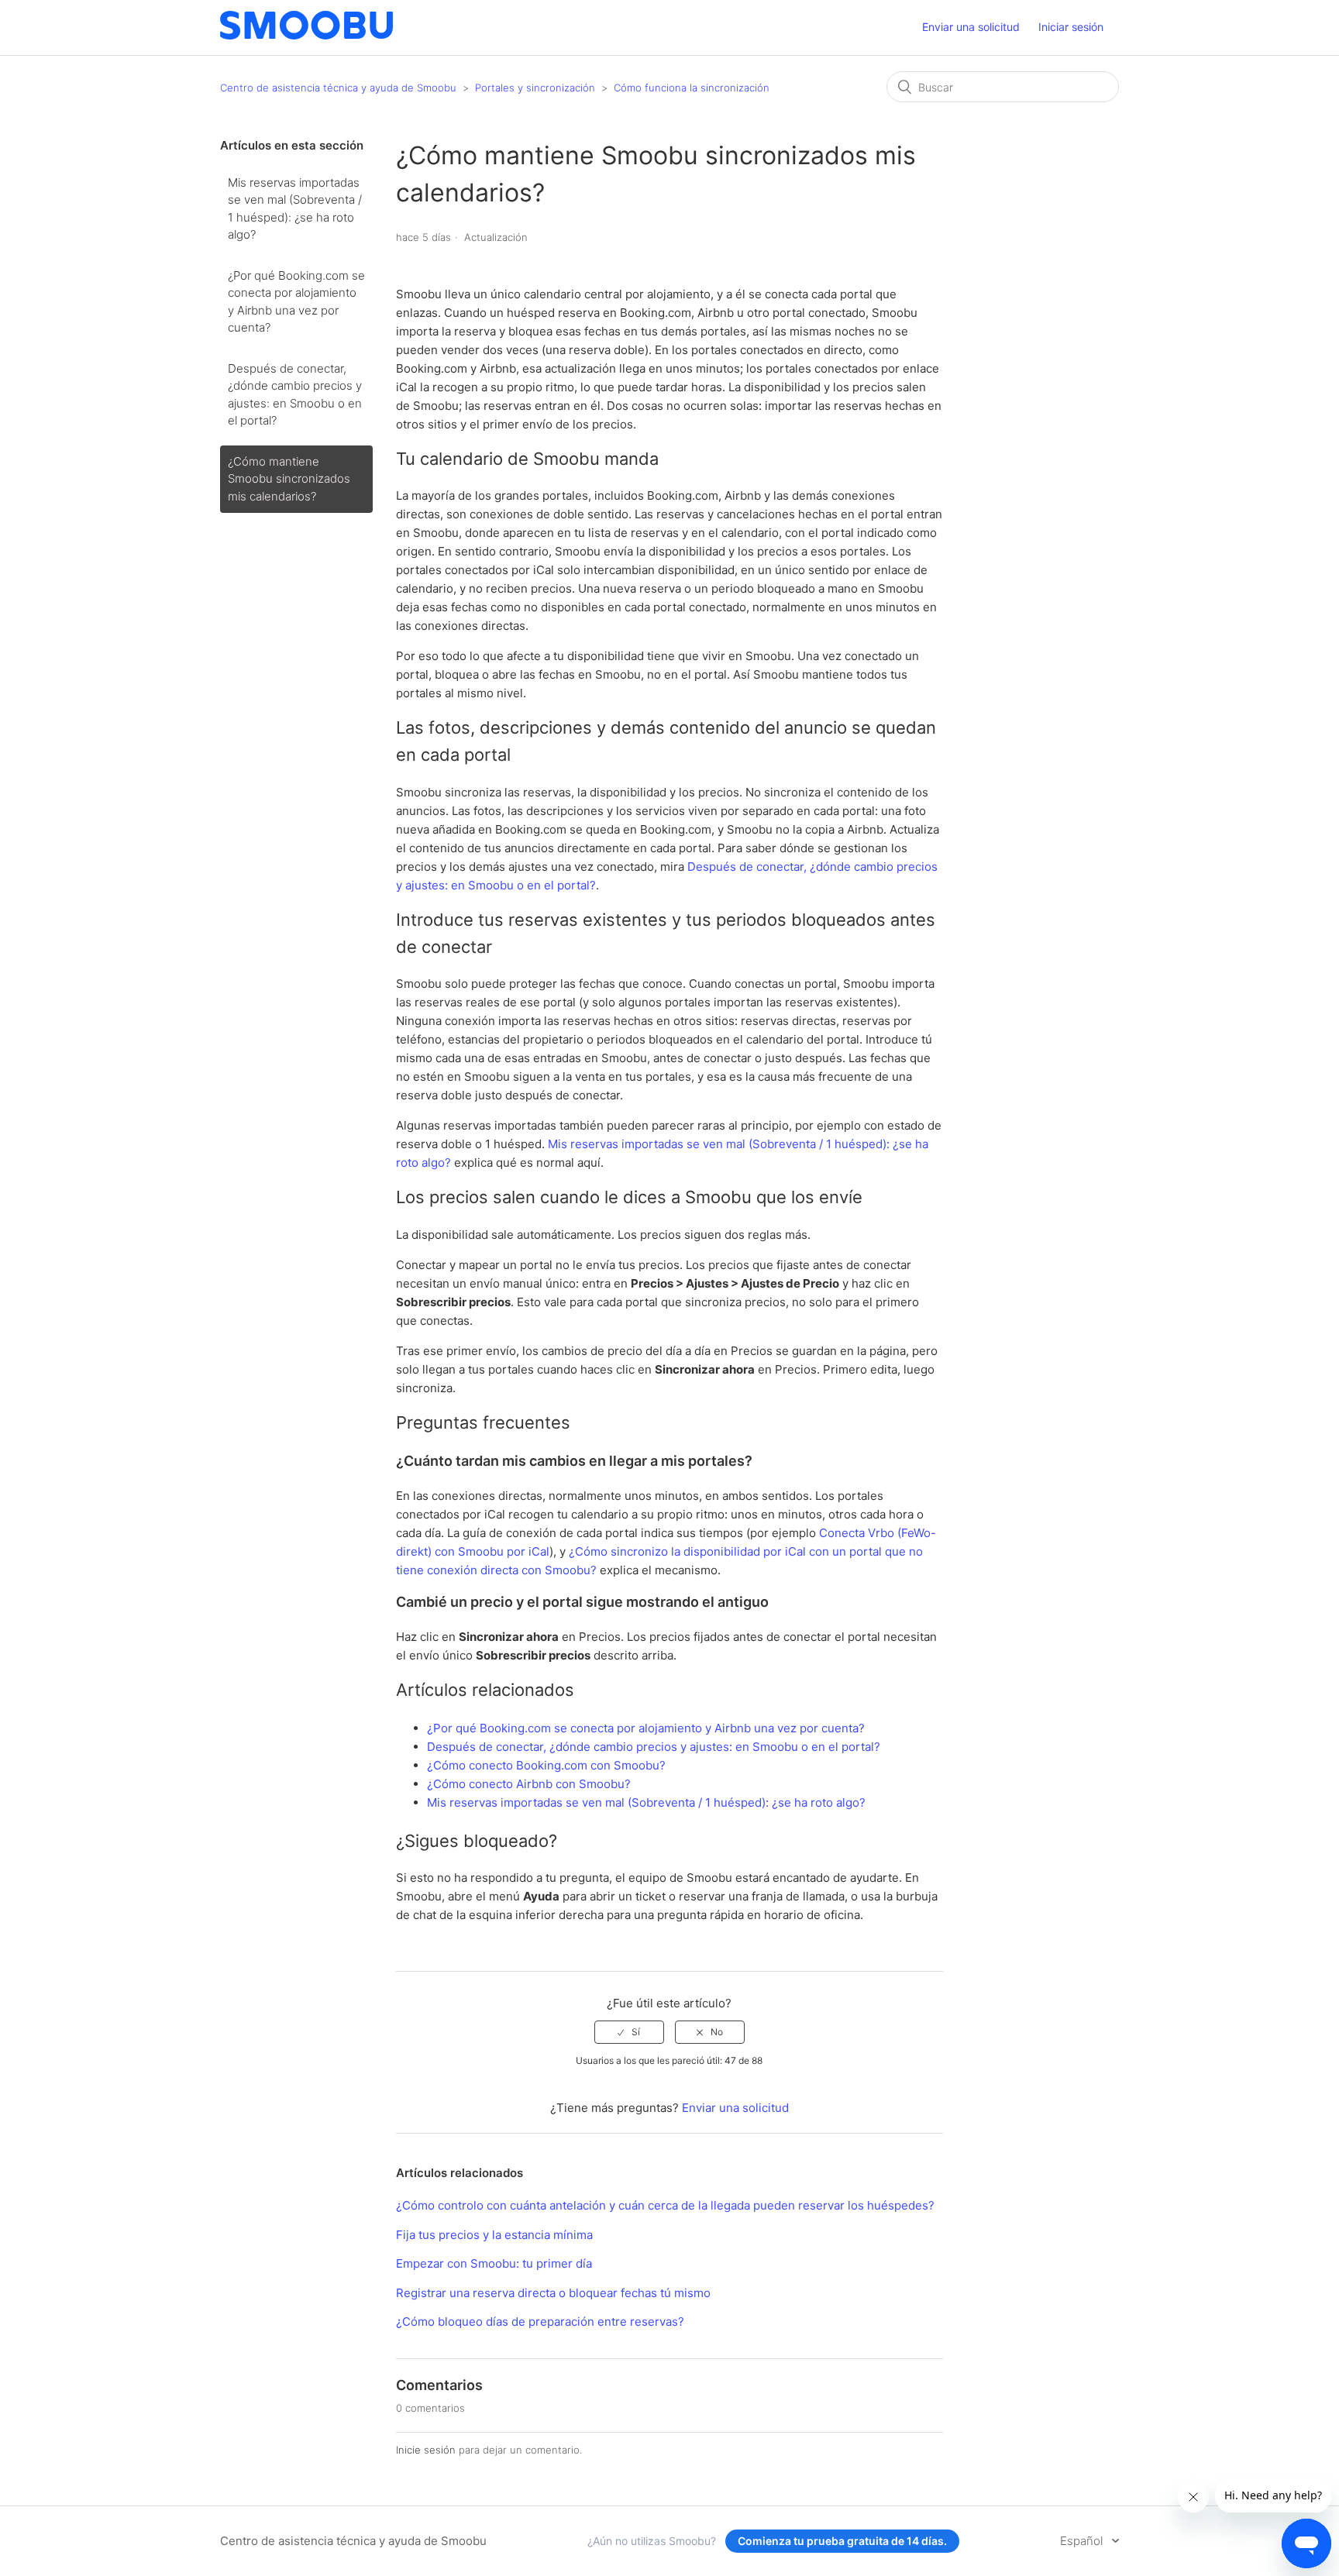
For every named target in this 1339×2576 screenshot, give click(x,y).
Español (1083, 2541)
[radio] (629, 2032)
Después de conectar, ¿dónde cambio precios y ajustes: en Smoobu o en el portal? (295, 395)
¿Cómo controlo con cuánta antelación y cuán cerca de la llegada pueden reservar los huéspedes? (665, 2205)
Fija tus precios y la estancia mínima (494, 2235)
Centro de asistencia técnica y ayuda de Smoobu (338, 88)
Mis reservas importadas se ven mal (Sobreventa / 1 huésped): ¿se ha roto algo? (295, 209)
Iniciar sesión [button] (1071, 27)
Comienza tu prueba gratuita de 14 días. (842, 2541)
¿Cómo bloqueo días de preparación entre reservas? (540, 2321)
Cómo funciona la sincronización (692, 88)
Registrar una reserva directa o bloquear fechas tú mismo (553, 2293)
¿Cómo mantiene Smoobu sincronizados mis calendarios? (289, 479)
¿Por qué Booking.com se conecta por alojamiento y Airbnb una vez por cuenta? (296, 302)
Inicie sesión (426, 2450)
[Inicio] (306, 35)
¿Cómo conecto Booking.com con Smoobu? (546, 1765)
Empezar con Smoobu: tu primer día (494, 2263)
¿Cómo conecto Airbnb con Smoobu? (529, 1784)
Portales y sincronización (535, 88)
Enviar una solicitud (971, 27)
